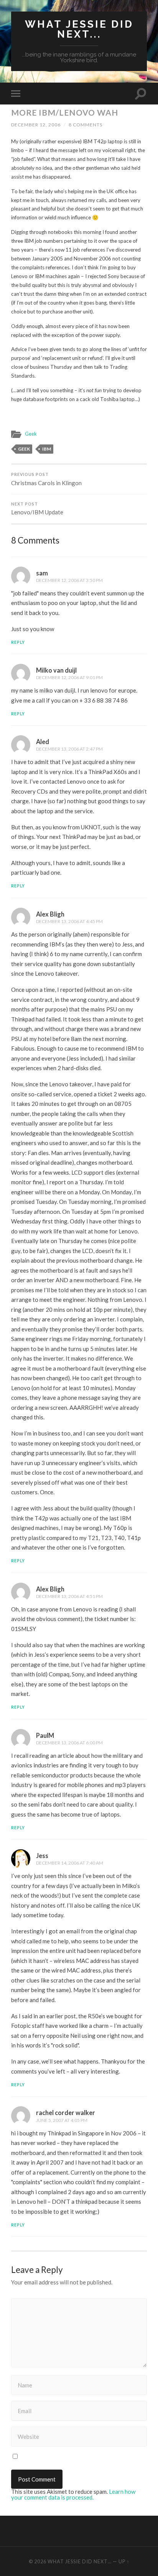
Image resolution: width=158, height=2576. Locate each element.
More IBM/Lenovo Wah (65, 112)
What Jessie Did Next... (79, 29)
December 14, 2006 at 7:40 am (70, 1863)
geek (24, 449)
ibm (47, 449)
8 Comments (86, 125)
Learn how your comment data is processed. (73, 2494)
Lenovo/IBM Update (37, 509)
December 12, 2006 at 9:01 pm (69, 677)
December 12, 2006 (36, 125)
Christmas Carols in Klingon (46, 479)
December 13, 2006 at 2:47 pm (69, 749)
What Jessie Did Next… (80, 2561)
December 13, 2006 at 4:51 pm (69, 1596)
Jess (42, 1856)
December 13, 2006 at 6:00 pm (69, 1743)
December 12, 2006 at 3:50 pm (69, 580)
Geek (31, 434)
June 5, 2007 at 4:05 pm (62, 2120)
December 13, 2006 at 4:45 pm (69, 921)
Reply (18, 642)
